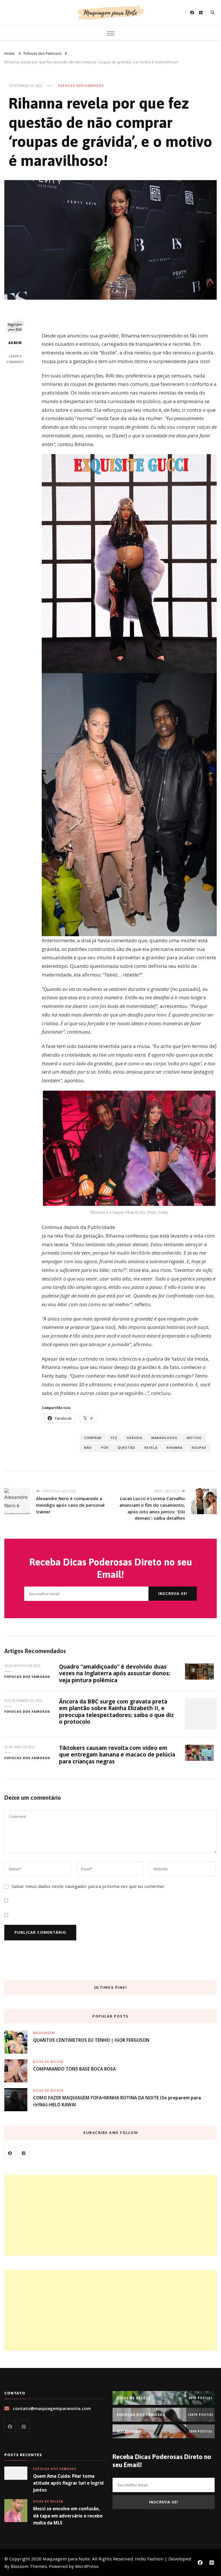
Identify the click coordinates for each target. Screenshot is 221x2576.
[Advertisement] (110, 2215)
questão (126, 1447)
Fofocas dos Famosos (81, 85)
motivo (194, 1438)
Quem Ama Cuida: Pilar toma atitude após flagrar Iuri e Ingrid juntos (68, 2483)
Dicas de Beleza (48, 2062)
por (105, 1447)
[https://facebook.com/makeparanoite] (10, 2153)
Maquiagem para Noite (66, 2559)
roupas (199, 1447)
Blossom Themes (29, 2566)
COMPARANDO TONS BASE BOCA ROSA (74, 2069)
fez (114, 1438)
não (88, 1447)
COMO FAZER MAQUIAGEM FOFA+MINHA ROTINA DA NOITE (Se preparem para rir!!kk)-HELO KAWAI (117, 2101)
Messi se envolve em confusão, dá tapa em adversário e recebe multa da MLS (68, 2515)
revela (151, 1447)
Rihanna (175, 1447)
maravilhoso (164, 1438)
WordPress (87, 2566)
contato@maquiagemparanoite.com (52, 2408)
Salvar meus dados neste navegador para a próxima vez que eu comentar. (88, 1886)
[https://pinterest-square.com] (24, 2153)
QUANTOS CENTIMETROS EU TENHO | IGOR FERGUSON (91, 2040)
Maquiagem (44, 2033)
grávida (134, 1438)
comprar (93, 1438)
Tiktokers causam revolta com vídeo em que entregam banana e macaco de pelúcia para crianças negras (117, 1755)
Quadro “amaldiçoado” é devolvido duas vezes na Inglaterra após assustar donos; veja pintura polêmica (115, 1673)
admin (15, 343)
